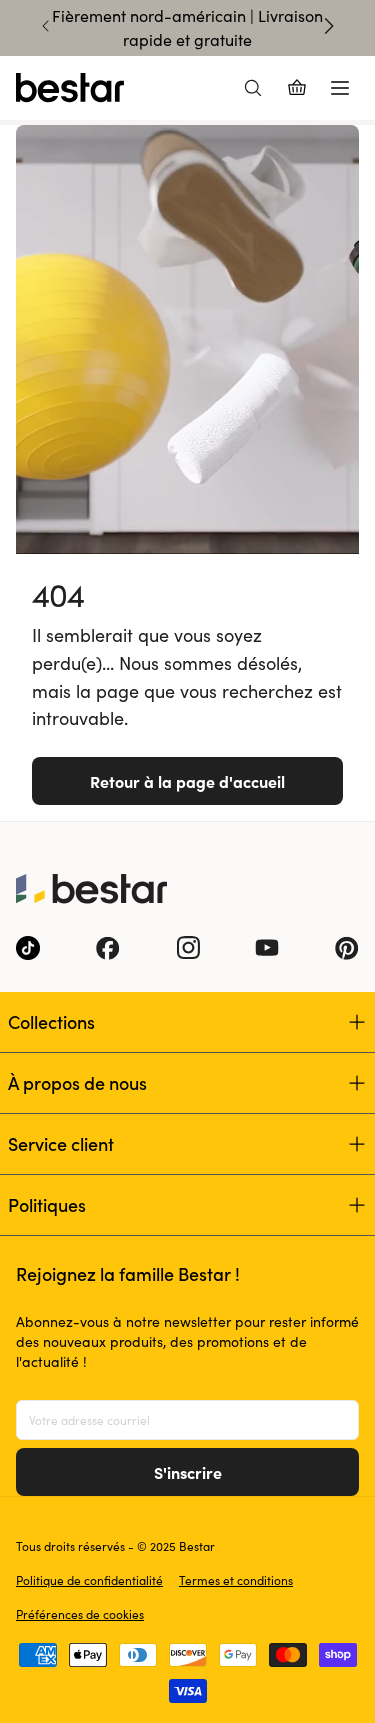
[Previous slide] (46, 26)
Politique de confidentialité (89, 1580)
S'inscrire (188, 1472)
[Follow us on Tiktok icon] (28, 948)
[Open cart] (297, 88)
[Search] (253, 88)
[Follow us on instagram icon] (188, 948)
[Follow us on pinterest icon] (347, 948)
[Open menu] (340, 88)
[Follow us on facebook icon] (108, 948)
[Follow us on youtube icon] (267, 948)
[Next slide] (329, 26)
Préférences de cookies (80, 1614)
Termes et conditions (236, 1580)
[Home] (70, 88)
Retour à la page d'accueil (187, 781)
